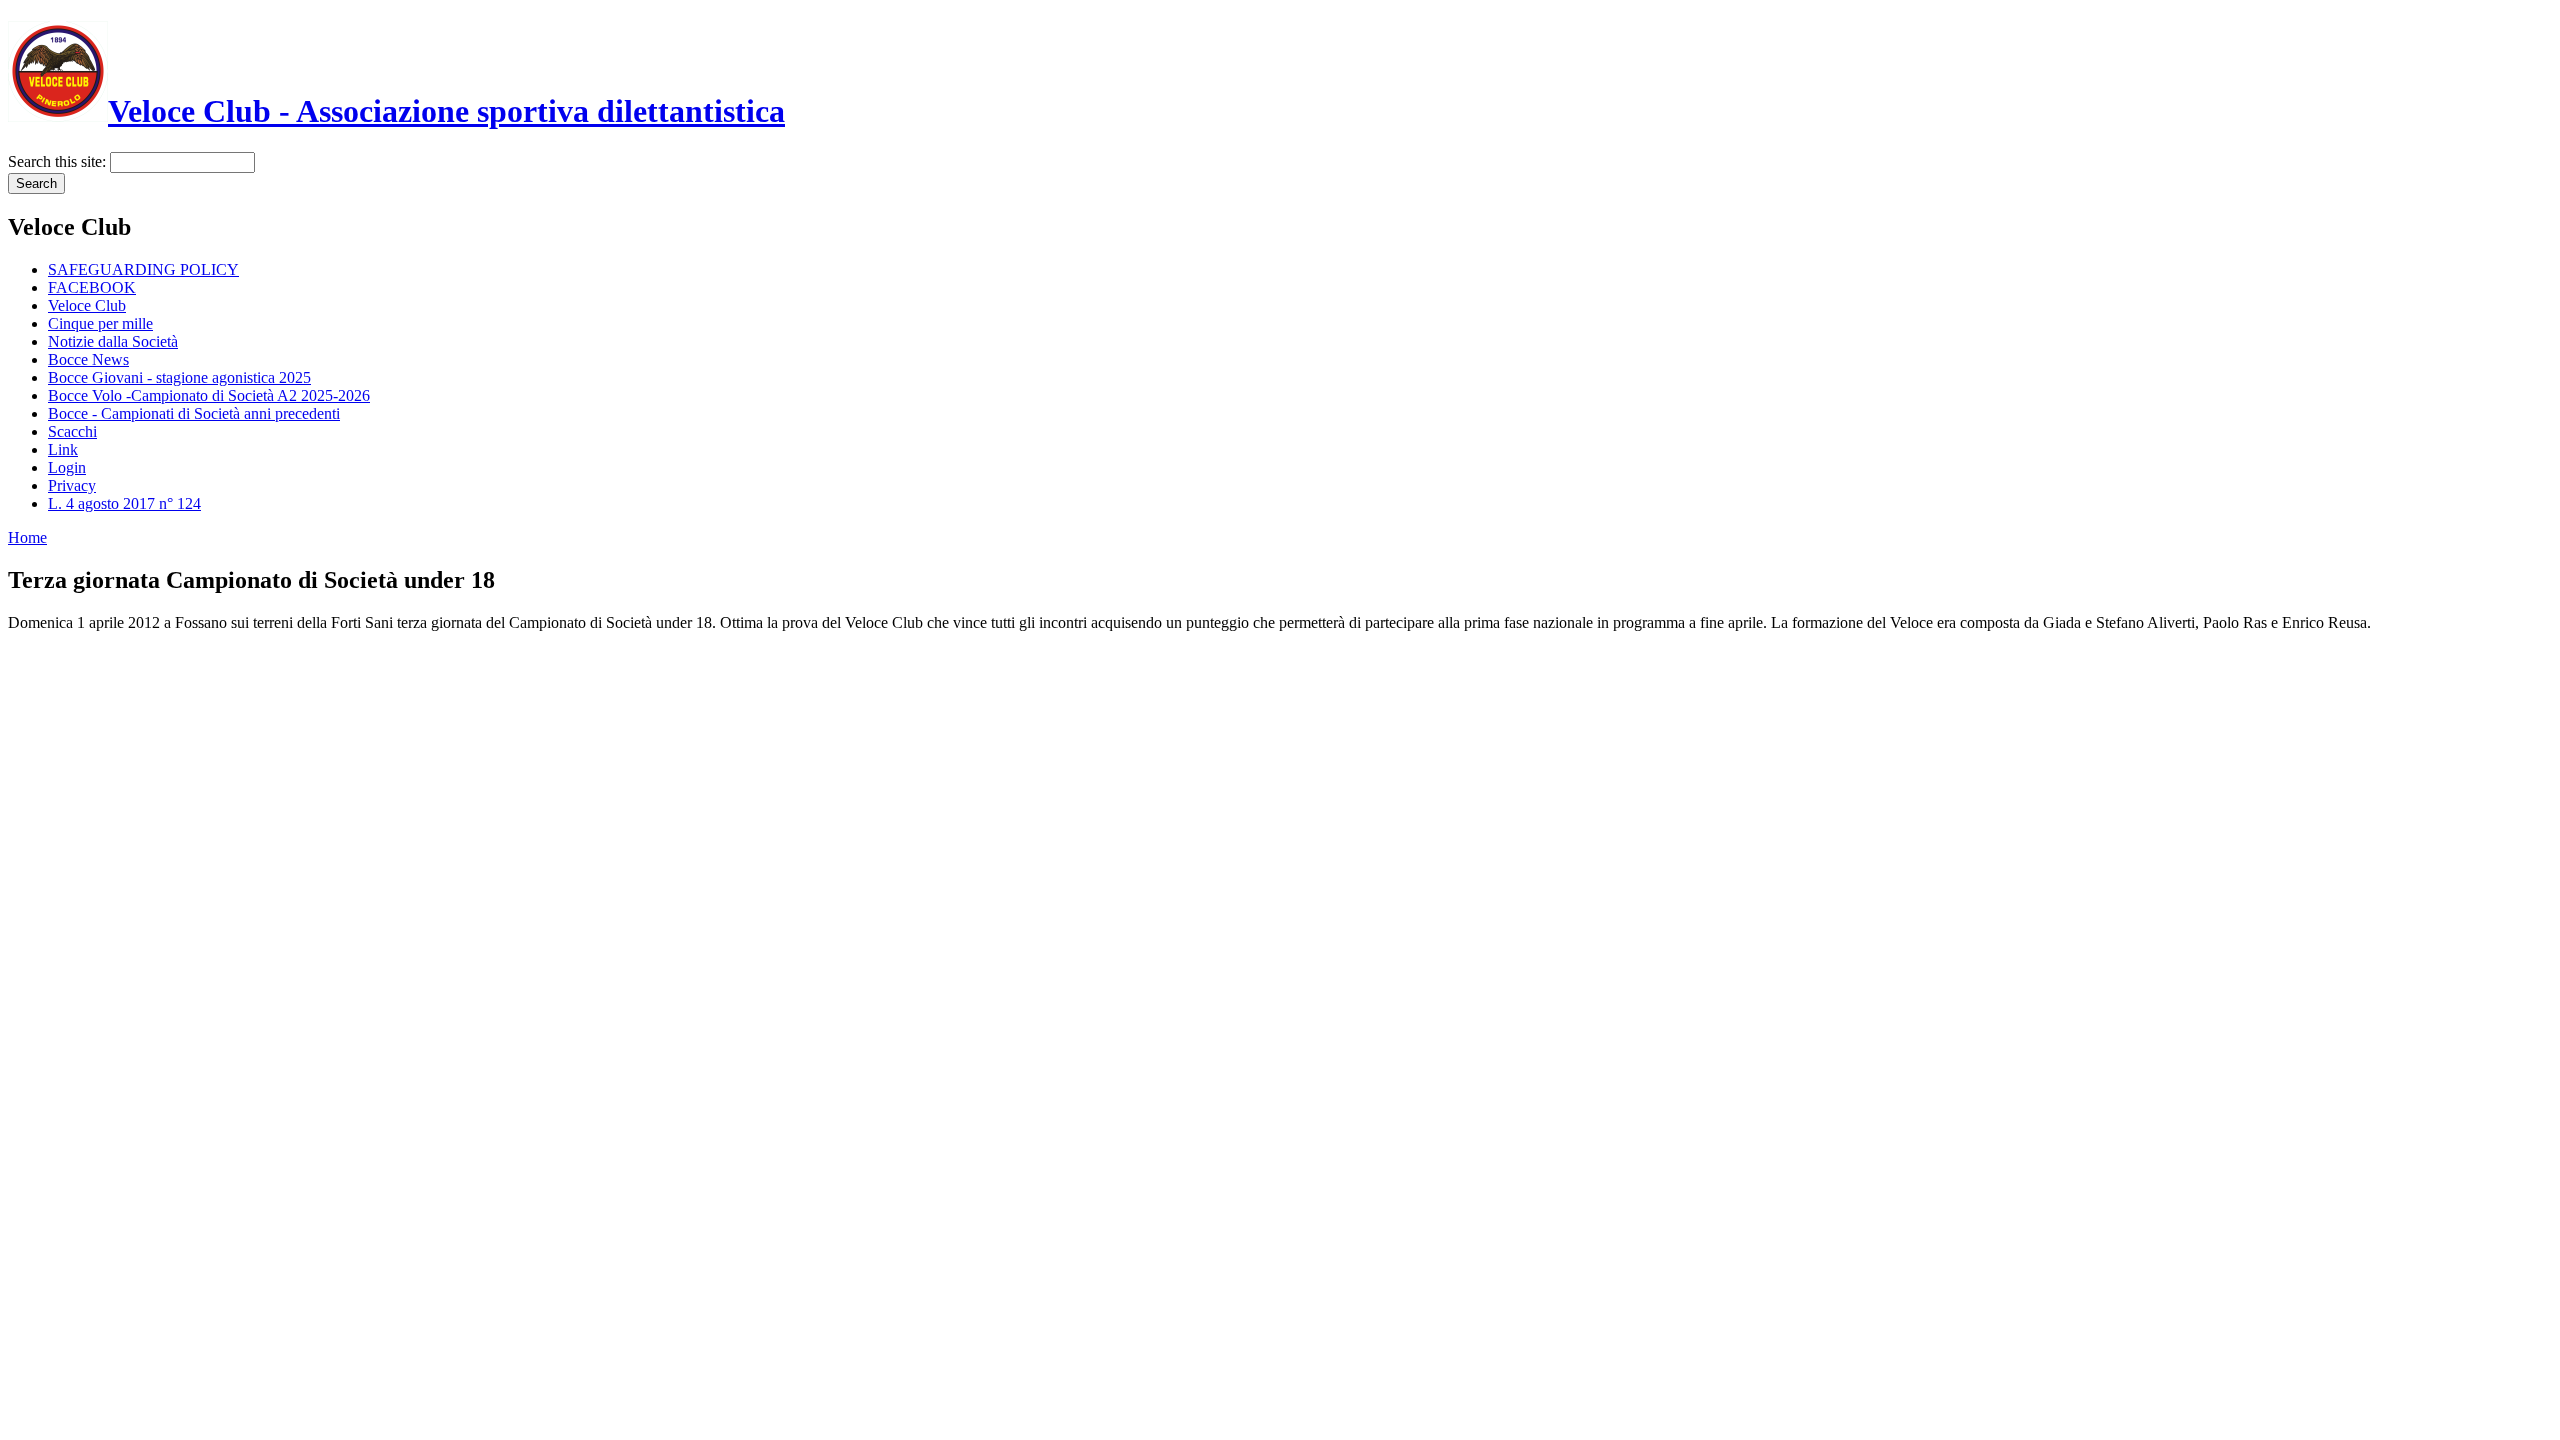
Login (67, 467)
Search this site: (59, 161)
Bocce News (88, 359)
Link (63, 449)
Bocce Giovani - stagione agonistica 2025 (179, 377)
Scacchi (72, 431)
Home (27, 537)
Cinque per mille (100, 323)
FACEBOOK (92, 287)
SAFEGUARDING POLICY (143, 269)
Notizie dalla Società (113, 341)
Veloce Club (87, 305)
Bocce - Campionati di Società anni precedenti (194, 413)
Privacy (72, 485)
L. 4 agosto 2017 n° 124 (124, 503)
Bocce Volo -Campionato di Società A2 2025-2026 (209, 395)
